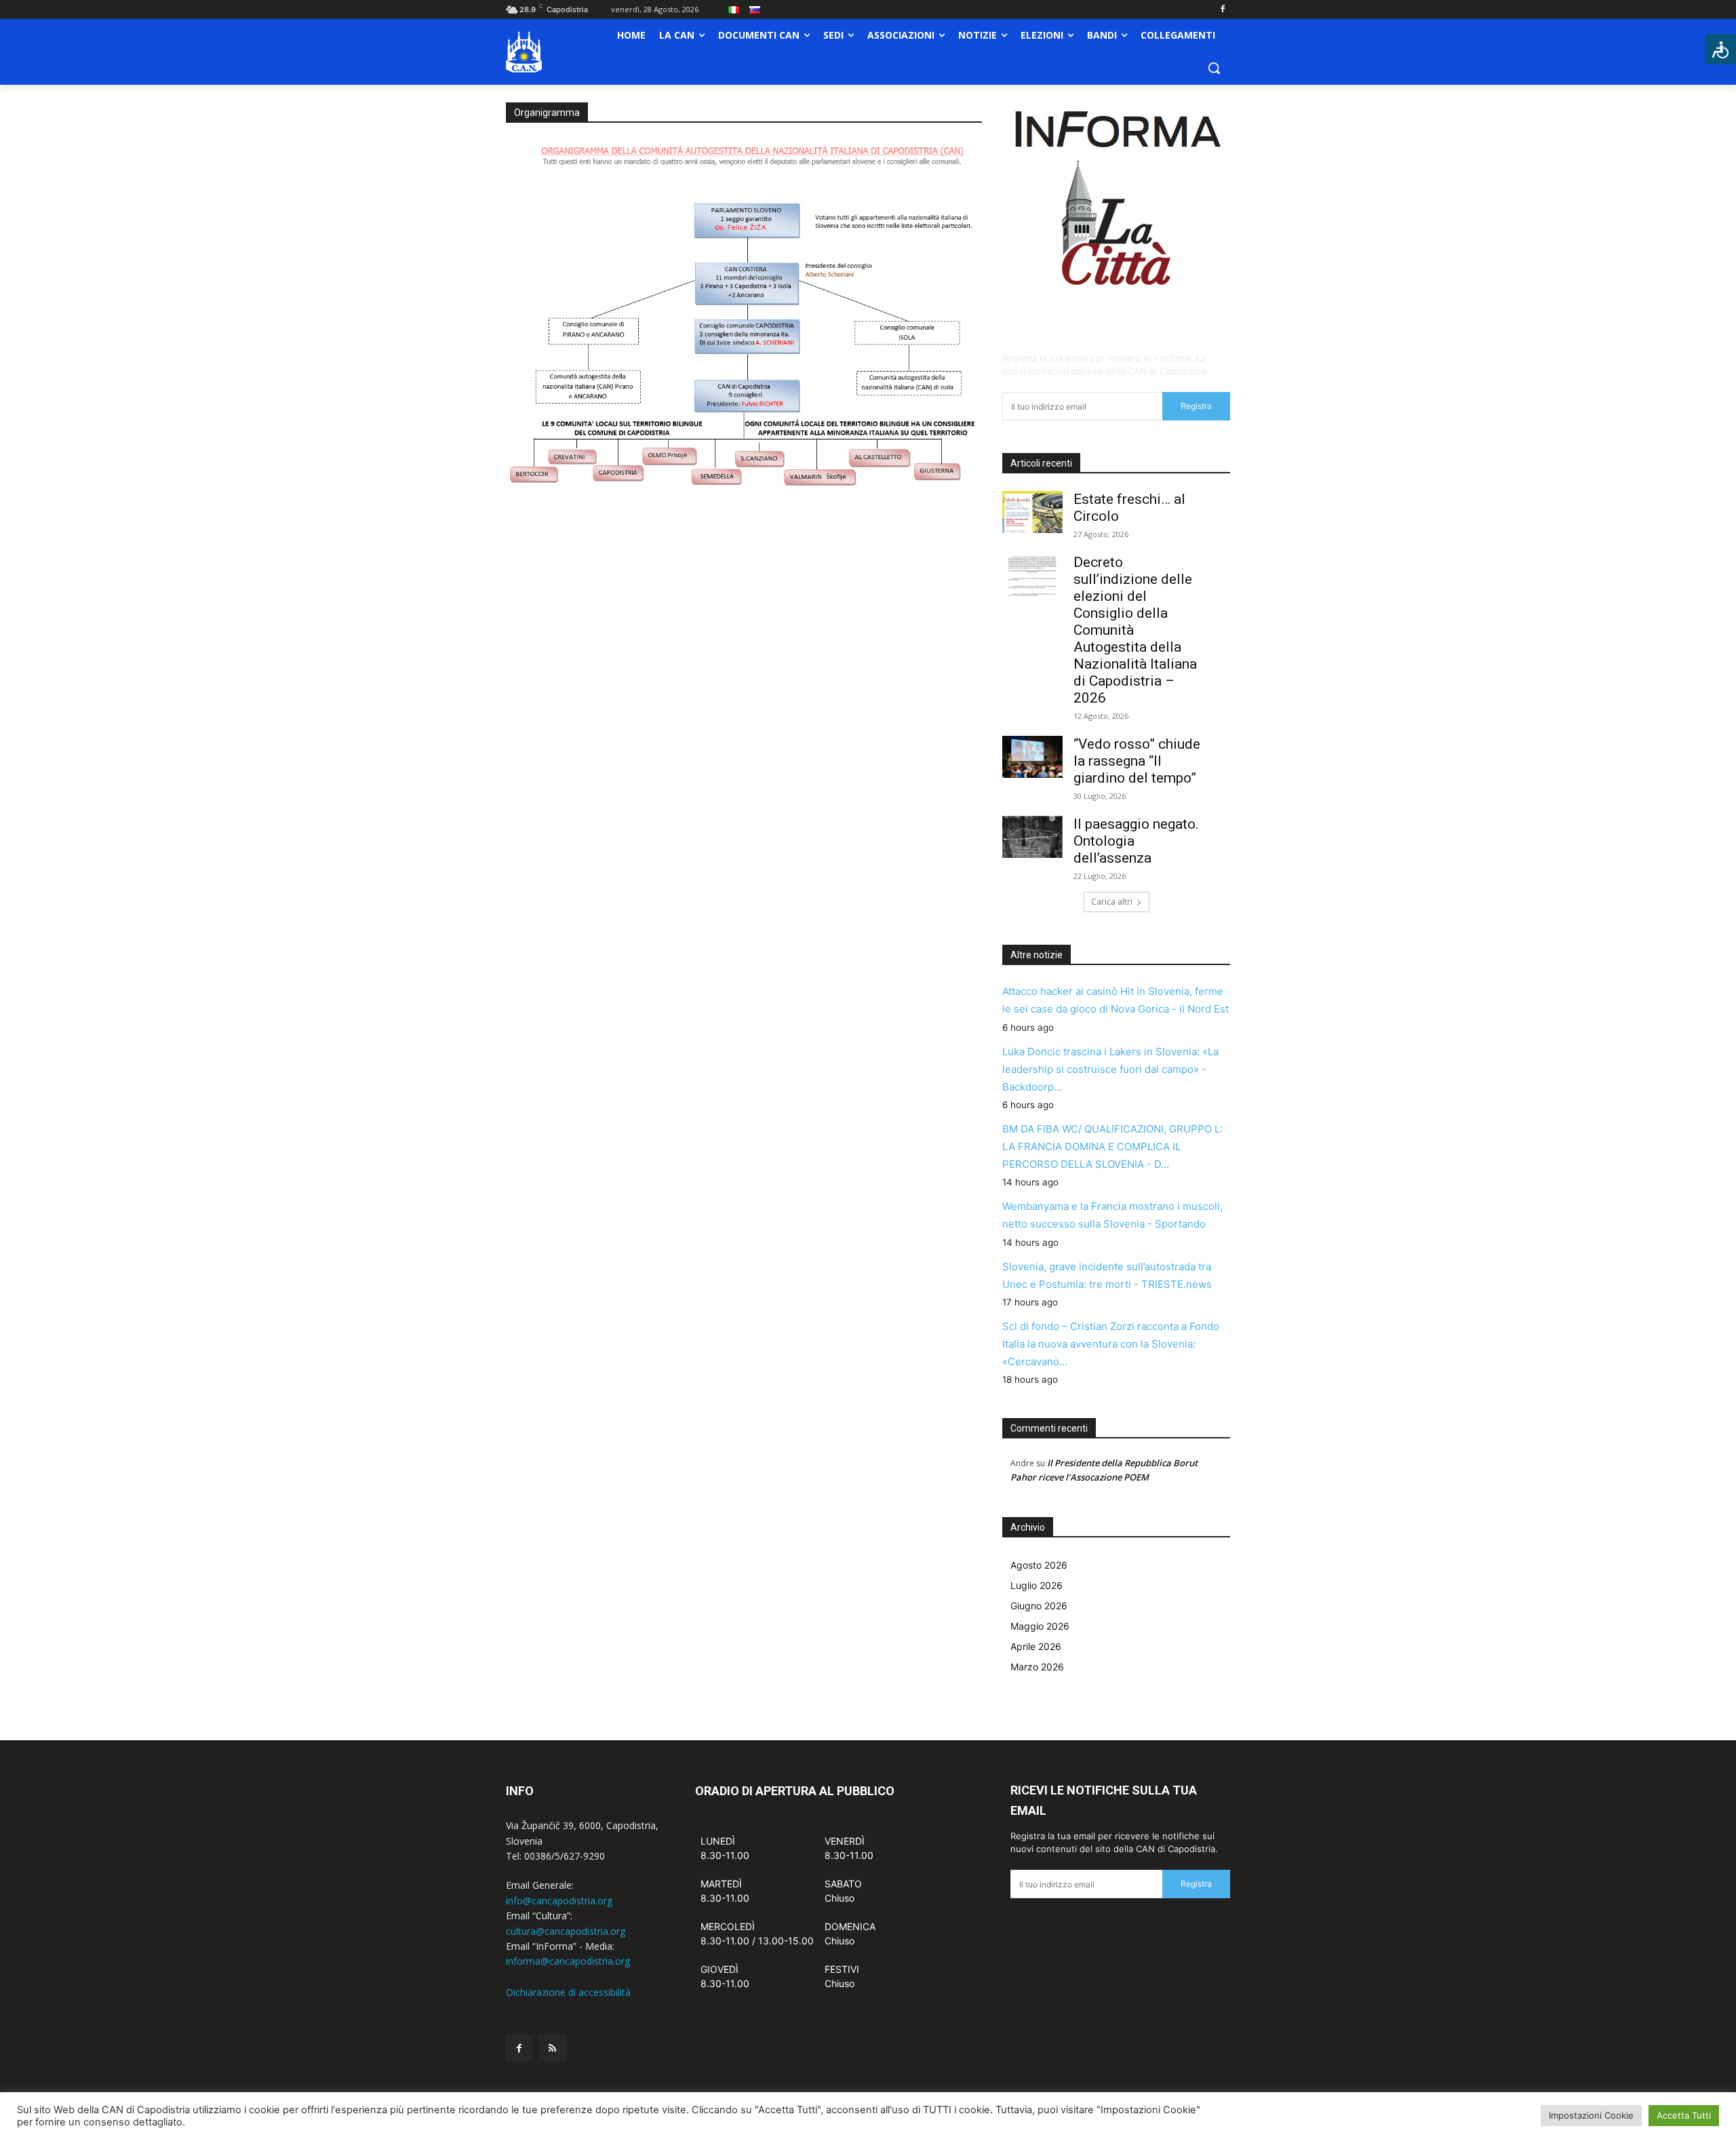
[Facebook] (1222, 10)
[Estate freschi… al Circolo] (1032, 512)
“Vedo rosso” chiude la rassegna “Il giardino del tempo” (1137, 761)
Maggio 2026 (1040, 1626)
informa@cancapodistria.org (568, 1961)
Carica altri (1112, 902)
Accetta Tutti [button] (1684, 2115)
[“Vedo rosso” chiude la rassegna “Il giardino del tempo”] (1032, 757)
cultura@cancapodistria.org (566, 1931)
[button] (1214, 68)
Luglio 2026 (1037, 1585)
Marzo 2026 (1037, 1667)
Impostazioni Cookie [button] (1591, 2115)
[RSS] (552, 2048)
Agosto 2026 (1039, 1565)
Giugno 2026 (1039, 1606)
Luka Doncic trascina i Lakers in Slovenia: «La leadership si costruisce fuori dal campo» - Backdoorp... (1110, 1069)
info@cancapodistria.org (559, 1901)
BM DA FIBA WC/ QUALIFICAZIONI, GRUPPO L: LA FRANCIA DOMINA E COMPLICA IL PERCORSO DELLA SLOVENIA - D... (1112, 1146)
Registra (1196, 406)
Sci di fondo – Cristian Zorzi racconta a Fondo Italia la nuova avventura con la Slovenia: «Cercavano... (1111, 1344)
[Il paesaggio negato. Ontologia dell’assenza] (1032, 837)
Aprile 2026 (1036, 1646)
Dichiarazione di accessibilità (568, 1992)
